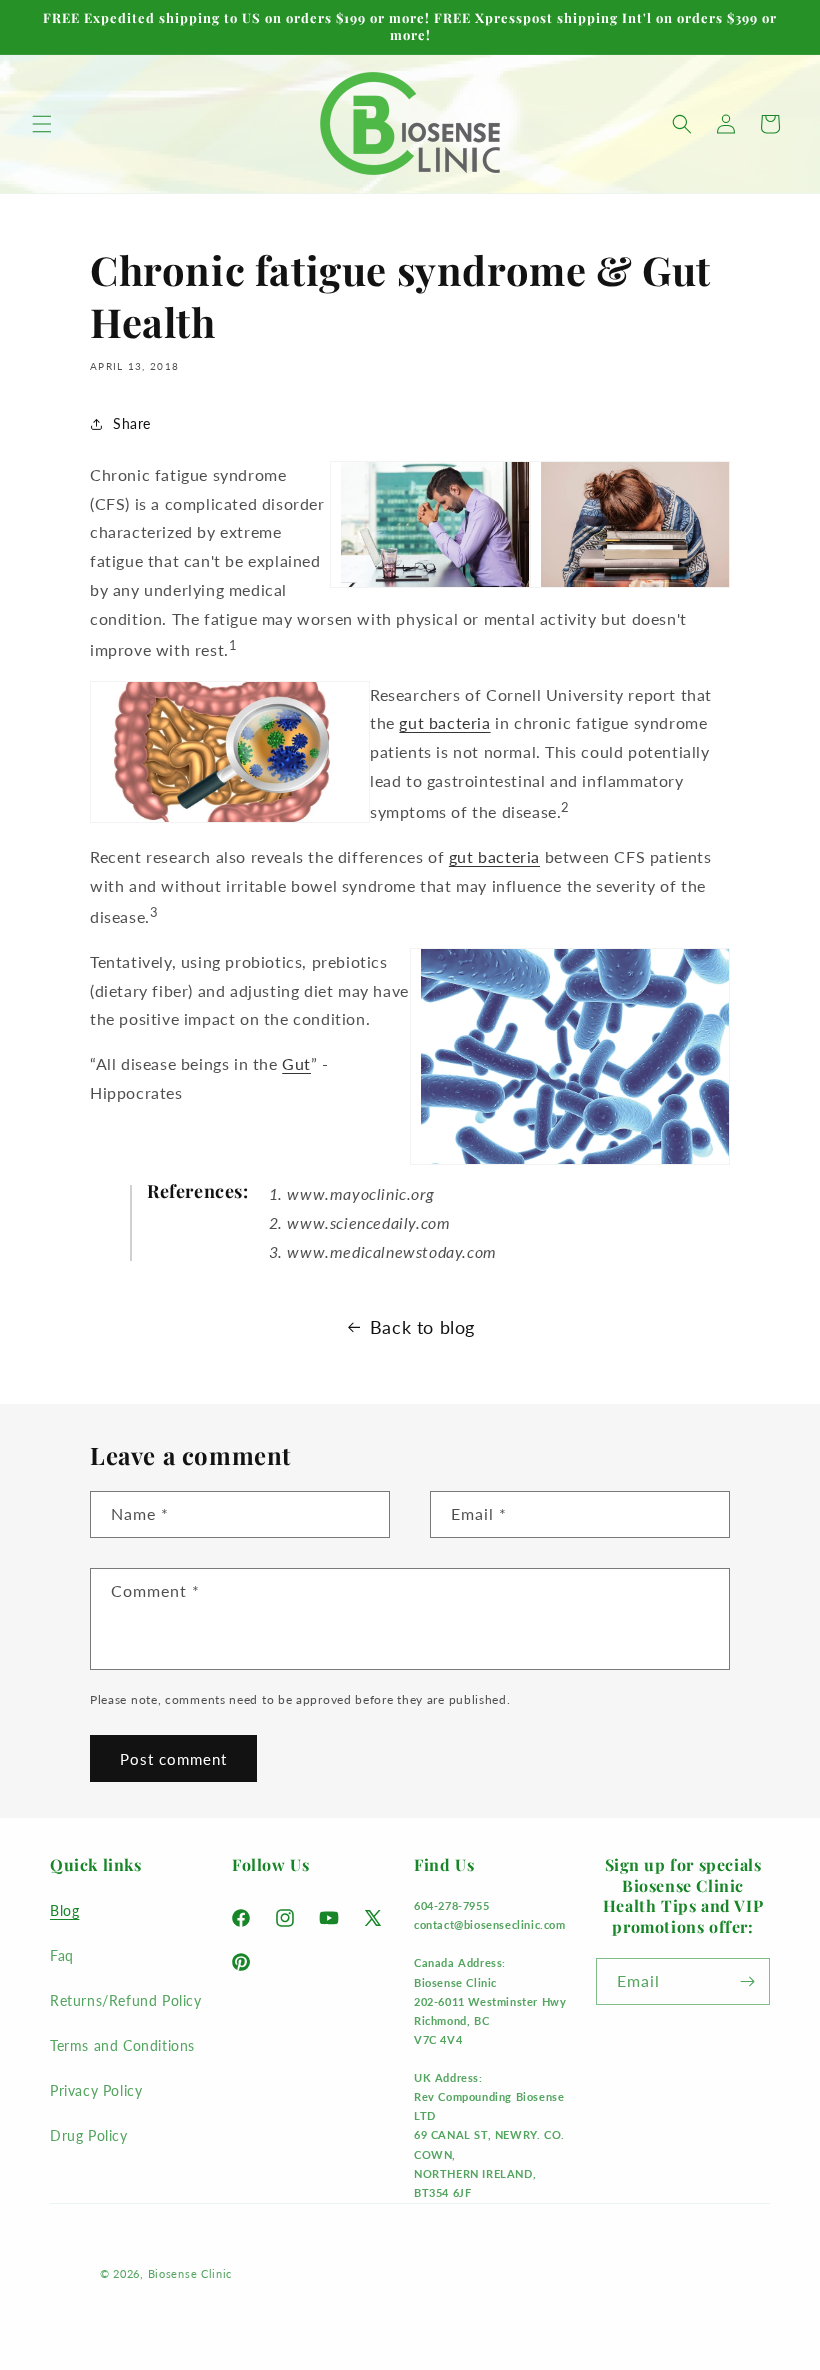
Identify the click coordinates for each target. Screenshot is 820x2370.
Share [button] (132, 423)
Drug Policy (89, 2135)
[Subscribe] (747, 1981)
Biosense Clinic (190, 2273)
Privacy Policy (96, 2090)
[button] (42, 124)
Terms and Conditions (122, 2045)
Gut (296, 1063)
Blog (64, 1910)
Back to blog (422, 1327)
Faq (62, 1955)
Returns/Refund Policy (126, 2000)
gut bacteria (444, 722)
